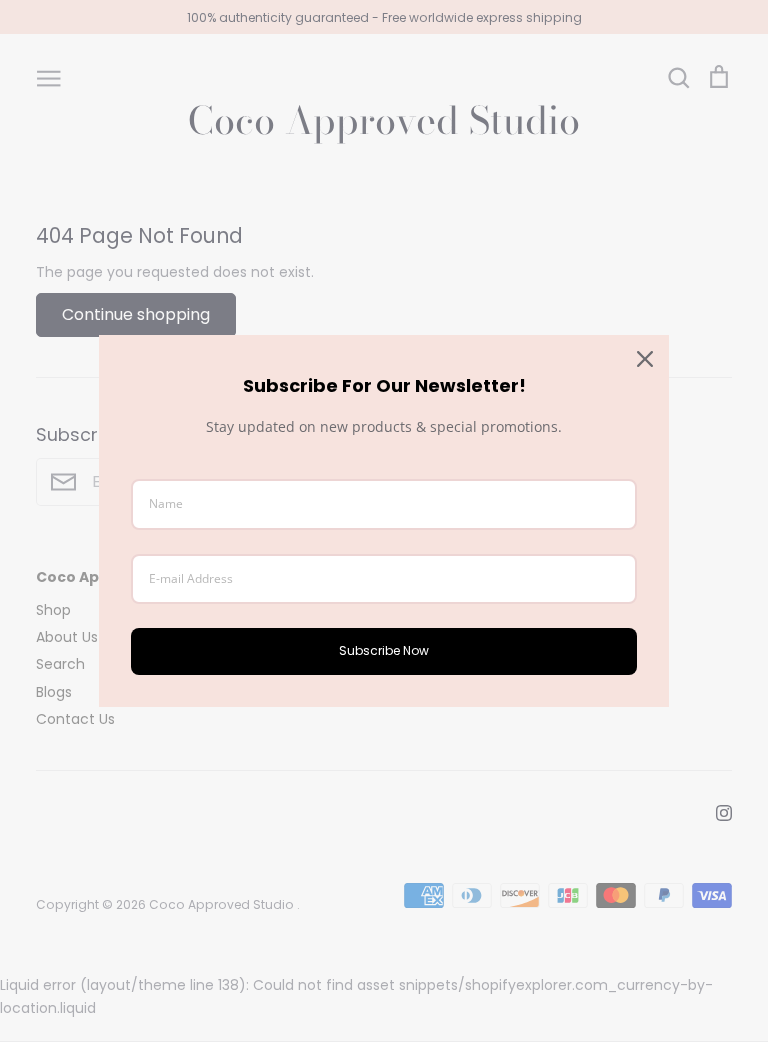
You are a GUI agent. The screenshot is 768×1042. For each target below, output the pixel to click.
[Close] (645, 359)
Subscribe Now (384, 650)
